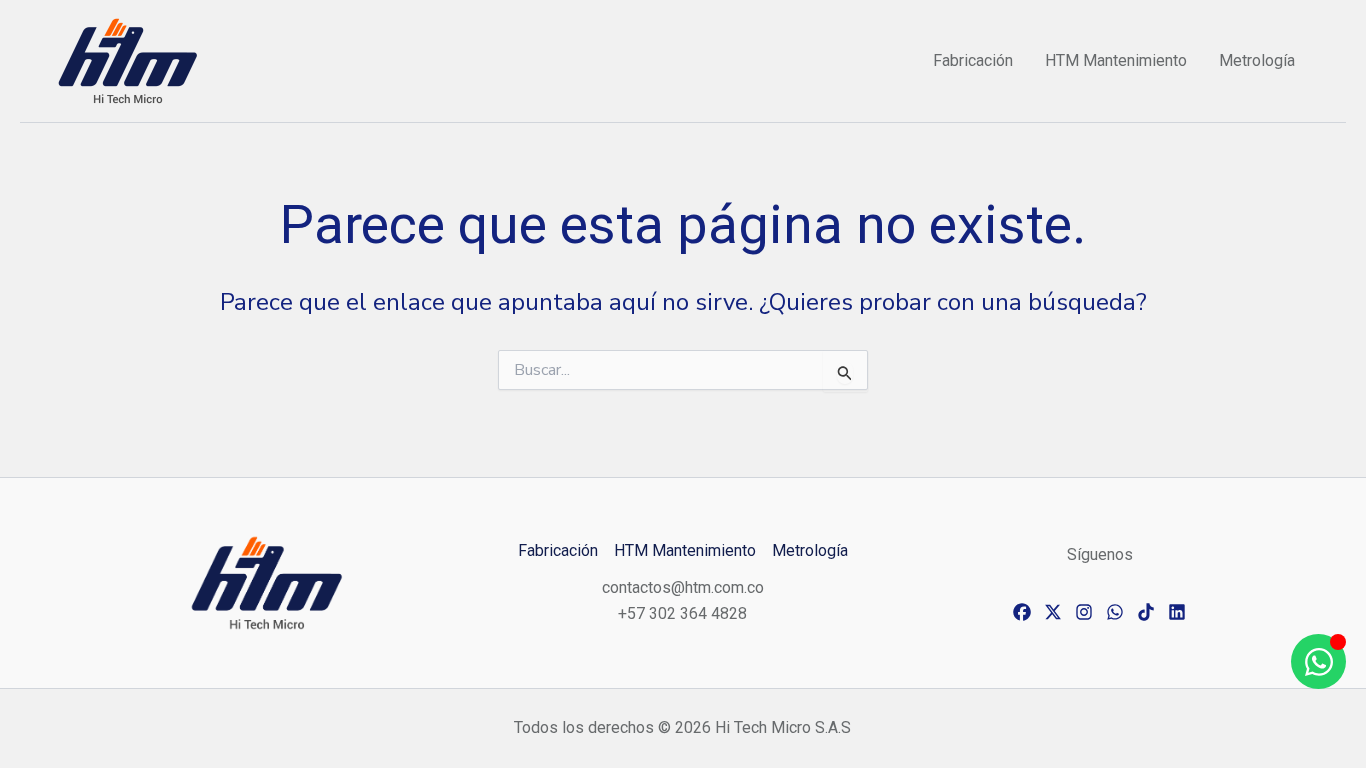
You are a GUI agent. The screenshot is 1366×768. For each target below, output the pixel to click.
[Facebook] (1022, 612)
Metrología (1257, 60)
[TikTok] (1146, 612)
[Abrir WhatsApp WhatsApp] (1318, 661)
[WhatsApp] (1115, 612)
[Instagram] (1084, 612)
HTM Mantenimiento (1116, 60)
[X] (1053, 612)
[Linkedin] (1177, 612)
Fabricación (973, 60)
